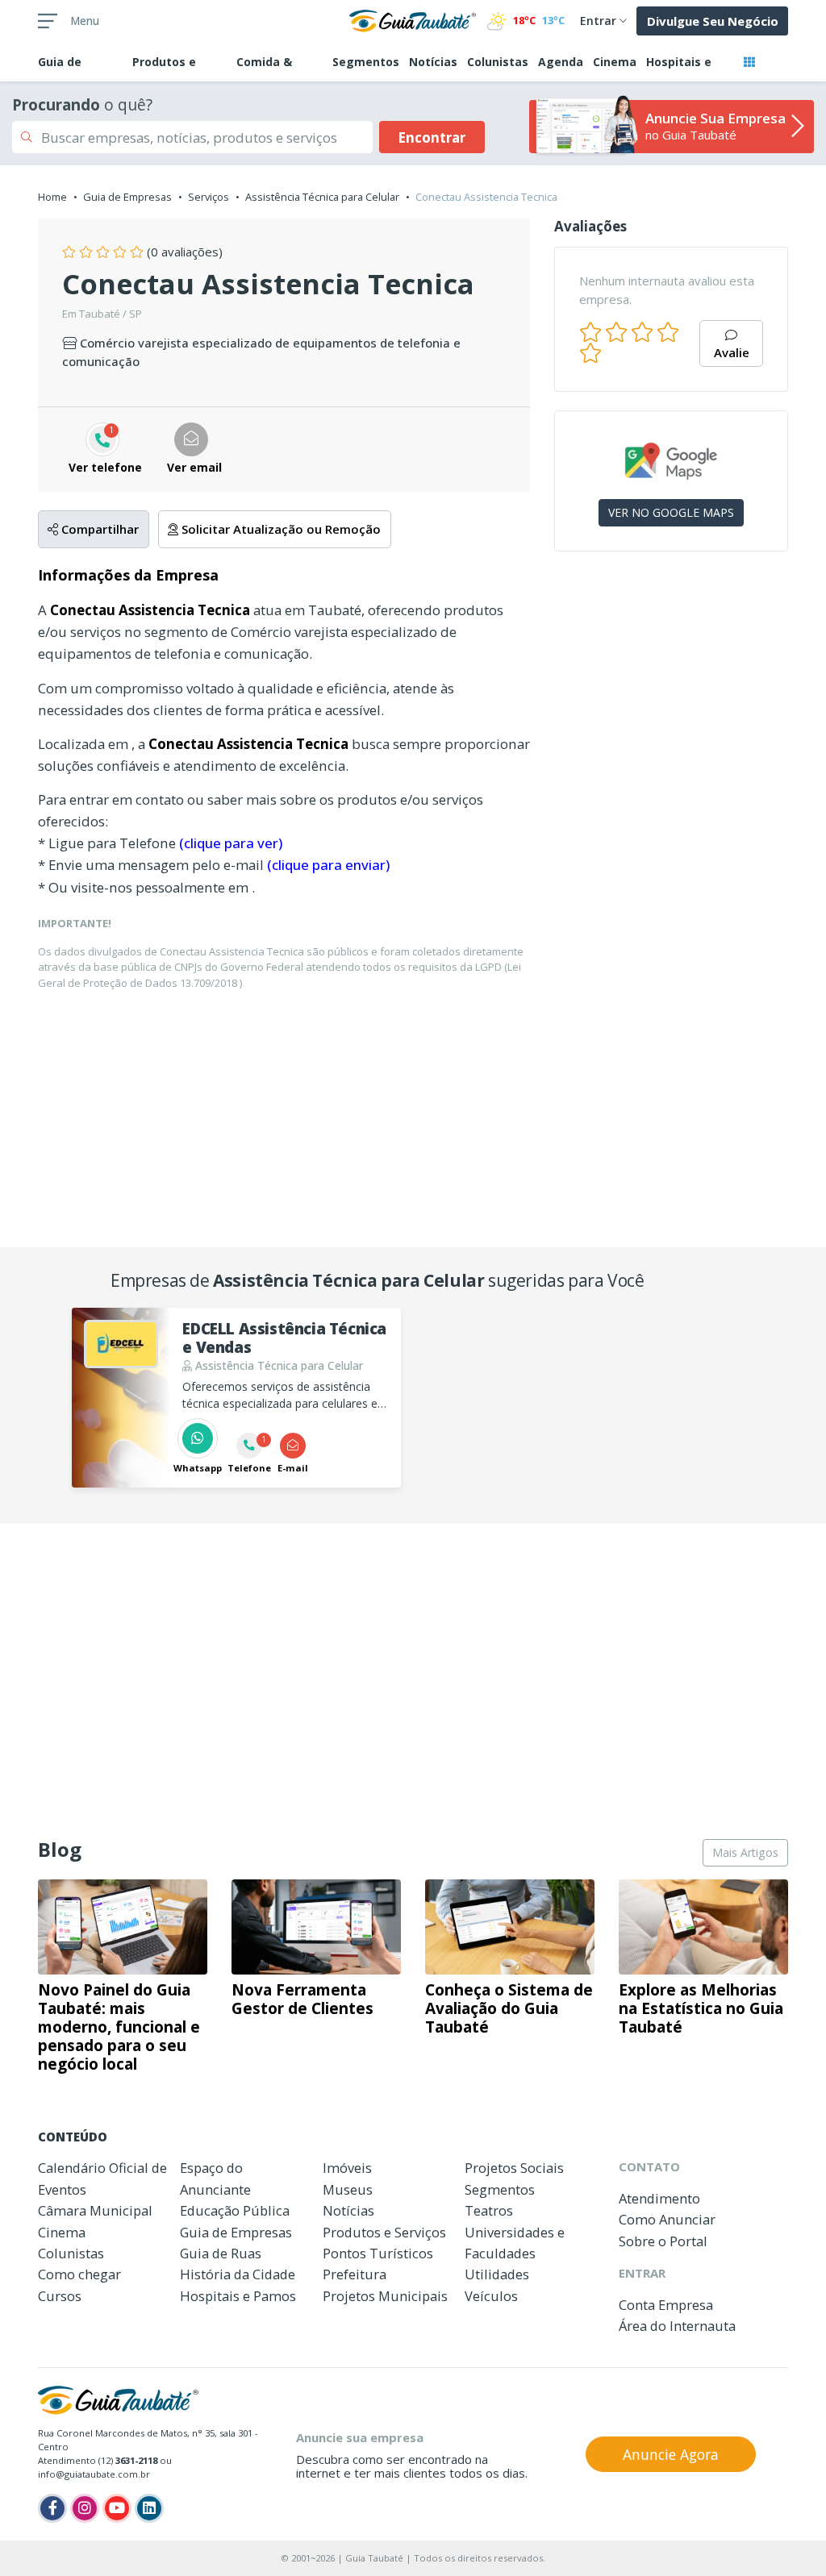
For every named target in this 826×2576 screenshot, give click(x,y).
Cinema (615, 62)
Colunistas (498, 62)
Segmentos (366, 62)
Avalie (732, 352)
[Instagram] (85, 2508)
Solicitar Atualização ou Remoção (280, 529)
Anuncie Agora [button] (671, 2454)
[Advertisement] (671, 671)
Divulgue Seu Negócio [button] (713, 21)
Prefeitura (355, 2274)
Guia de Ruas (221, 2253)
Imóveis (347, 2168)
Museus (348, 2189)
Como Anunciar (667, 2219)
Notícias (433, 62)
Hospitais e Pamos (238, 2296)
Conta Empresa (666, 2305)
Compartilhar (98, 529)
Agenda (561, 62)
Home (52, 197)
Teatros (489, 2210)
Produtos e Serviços (384, 2232)
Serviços (209, 197)
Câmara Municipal (95, 2210)
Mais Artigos (745, 1852)
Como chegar (79, 2274)
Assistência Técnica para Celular (322, 197)
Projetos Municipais (385, 2296)
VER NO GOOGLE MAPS (671, 512)
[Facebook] (52, 2508)
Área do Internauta (677, 2326)
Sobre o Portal (663, 2241)
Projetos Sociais (514, 2168)
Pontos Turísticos (378, 2253)
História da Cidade (238, 2274)
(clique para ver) (231, 843)
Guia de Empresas (127, 197)
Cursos (60, 2296)
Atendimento (659, 2198)
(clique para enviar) (328, 865)
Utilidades (497, 2274)
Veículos (491, 2296)
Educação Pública (235, 2210)
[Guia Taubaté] (413, 19)
